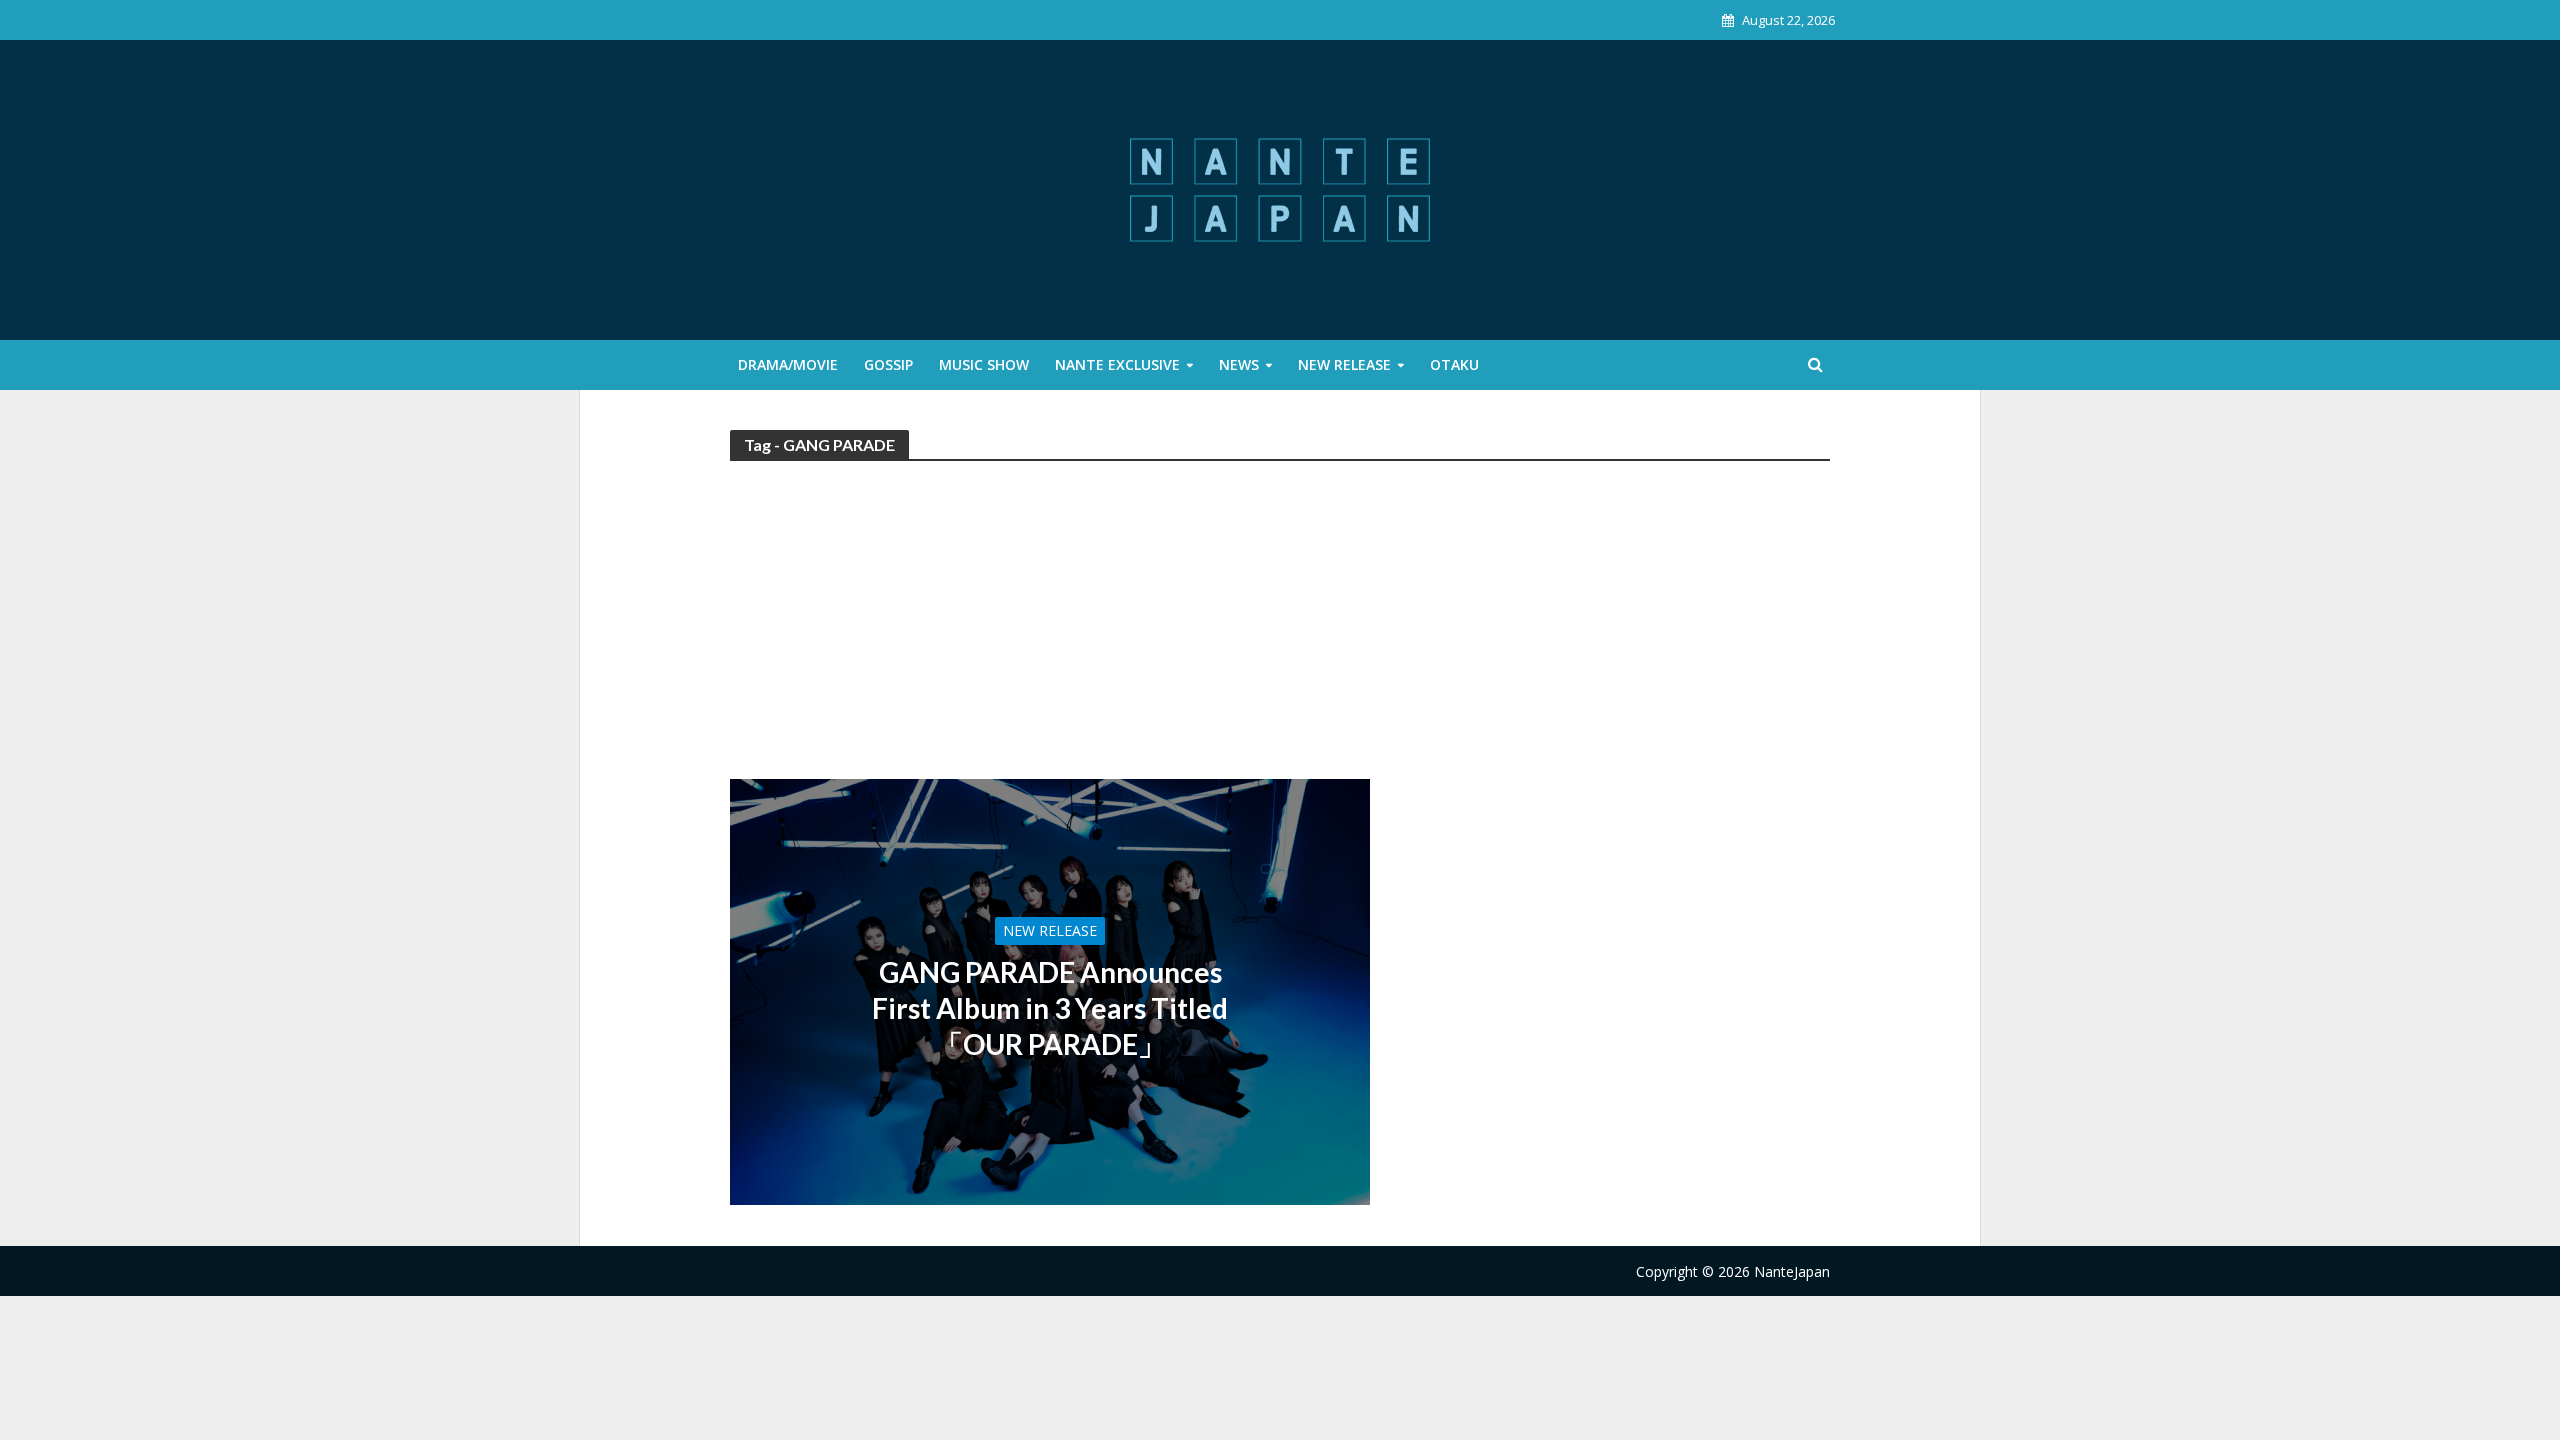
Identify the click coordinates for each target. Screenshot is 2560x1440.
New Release (1344, 364)
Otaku (1454, 364)
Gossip (888, 364)
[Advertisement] (1280, 629)
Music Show (984, 364)
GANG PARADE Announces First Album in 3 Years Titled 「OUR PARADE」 (1050, 1008)
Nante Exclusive (1117, 364)
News (1239, 364)
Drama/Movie (788, 364)
